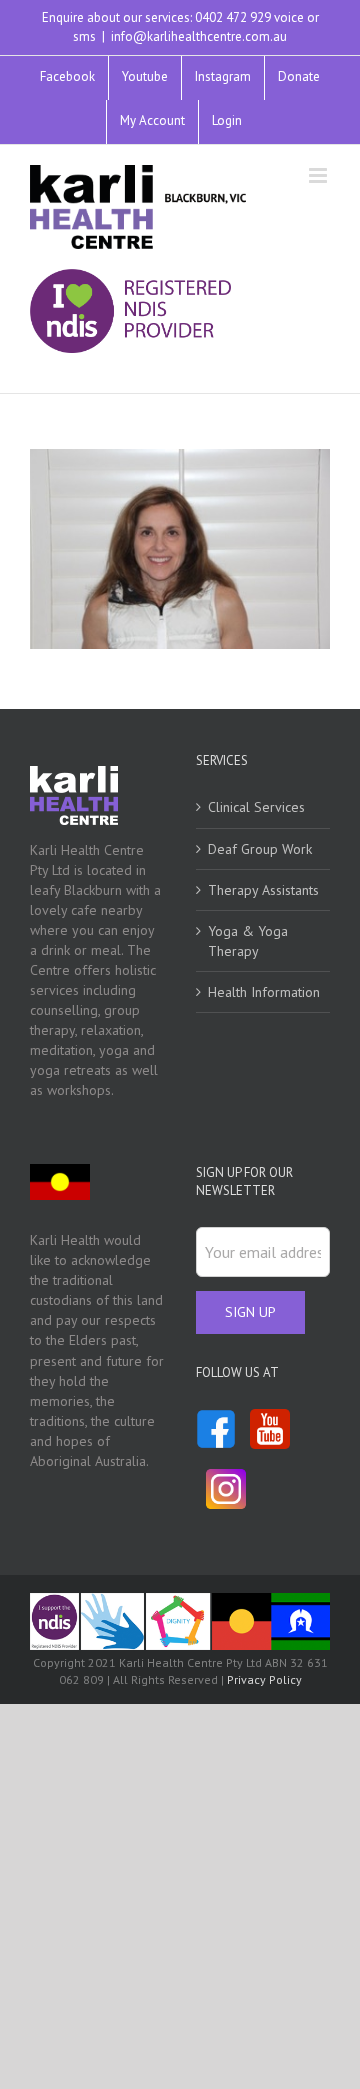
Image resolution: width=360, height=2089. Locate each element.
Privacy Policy (264, 1679)
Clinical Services (256, 807)
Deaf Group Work (260, 849)
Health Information (264, 992)
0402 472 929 (233, 17)
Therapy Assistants (263, 890)
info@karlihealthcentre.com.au (199, 36)
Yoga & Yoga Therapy (248, 941)
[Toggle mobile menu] (319, 175)
